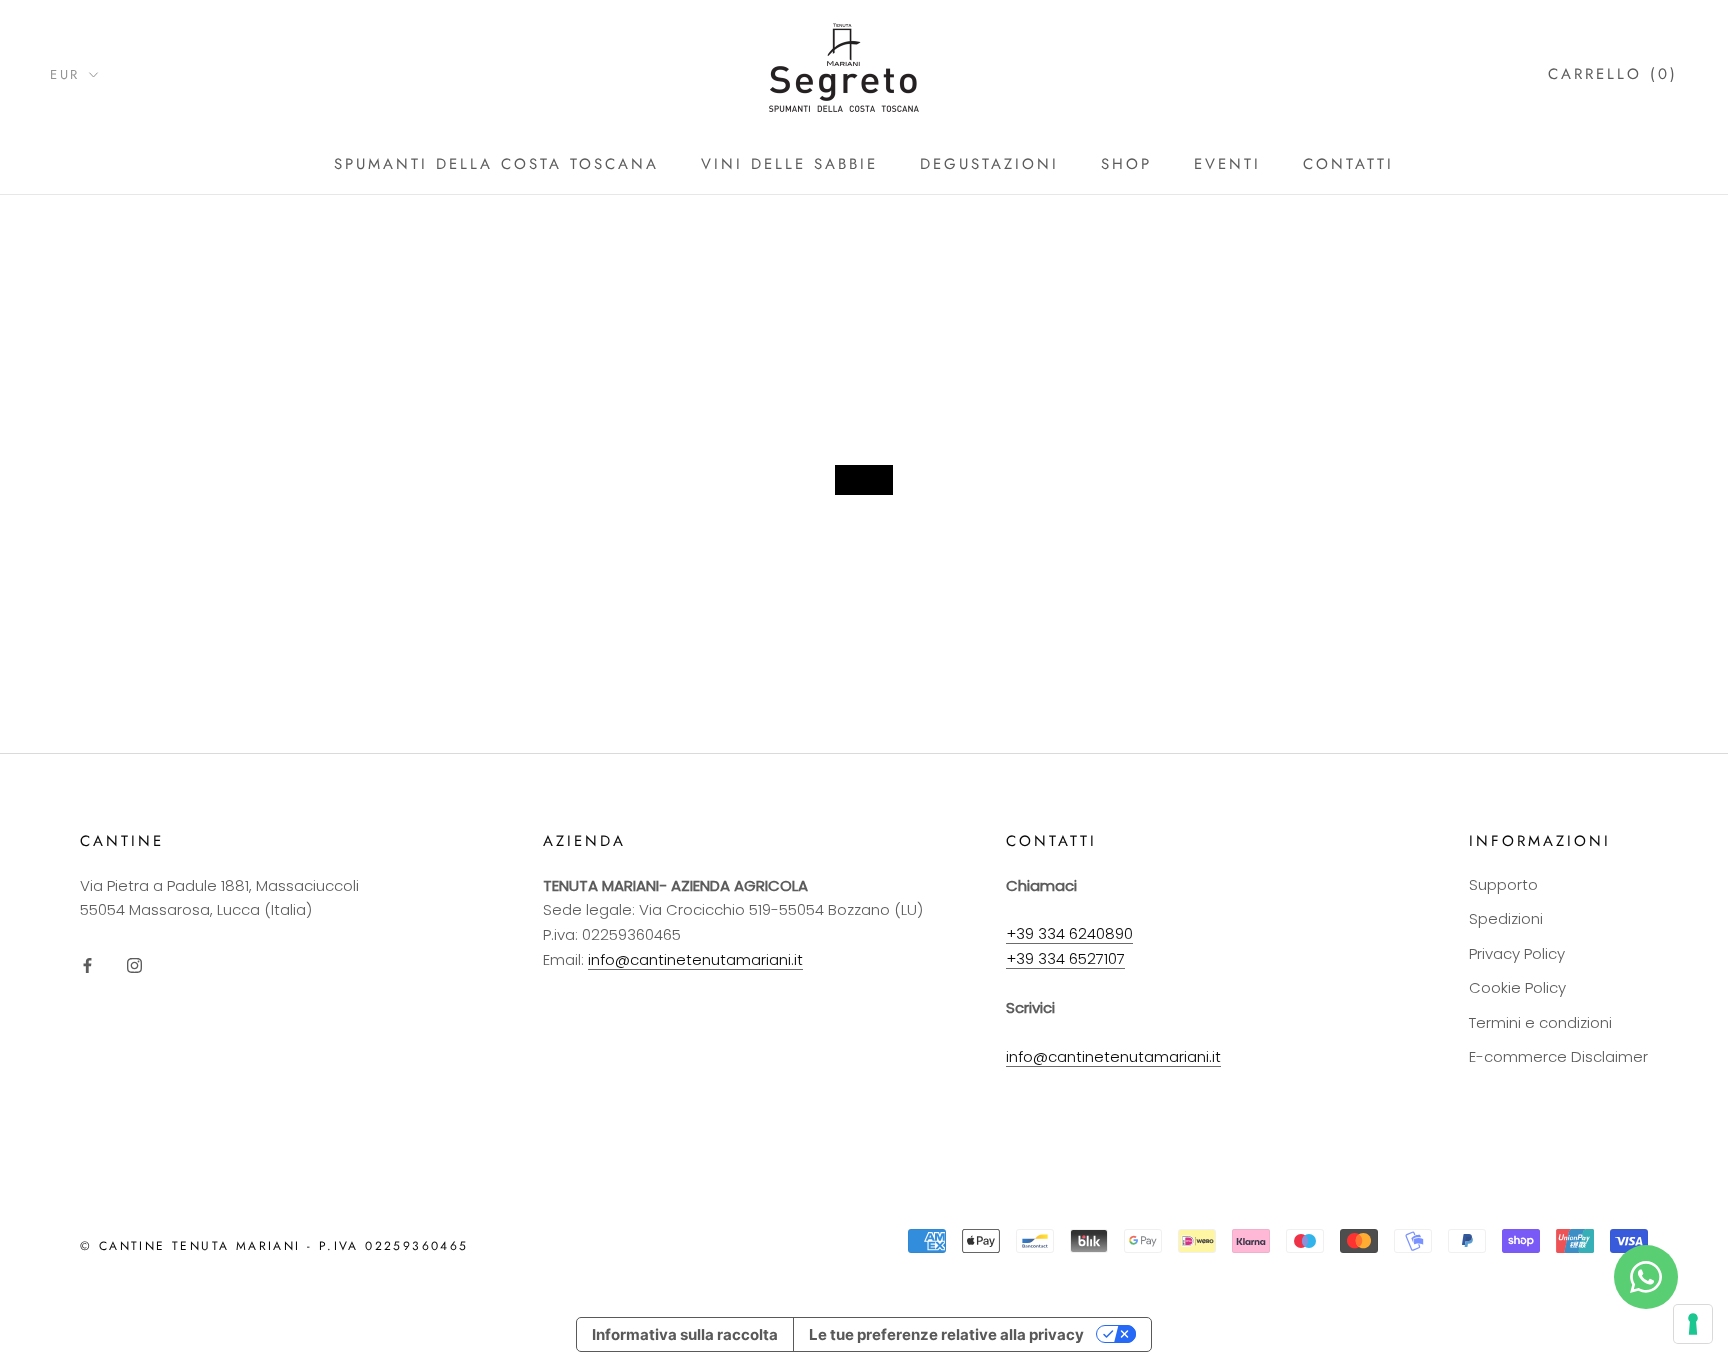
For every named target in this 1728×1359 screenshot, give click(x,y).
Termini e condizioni (1540, 1022)
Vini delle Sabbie (789, 164)
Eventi (1227, 164)
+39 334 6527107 (1065, 958)
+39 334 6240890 (1069, 933)
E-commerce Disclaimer (1558, 1056)
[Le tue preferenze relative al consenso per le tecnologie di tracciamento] (1693, 1324)
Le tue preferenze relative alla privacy (946, 1334)
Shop (1126, 164)
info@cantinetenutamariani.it (695, 959)
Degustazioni (989, 164)
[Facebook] (87, 965)
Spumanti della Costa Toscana (496, 164)
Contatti (1348, 164)
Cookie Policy (1517, 987)
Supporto (1503, 884)
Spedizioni (1506, 918)
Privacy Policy (1517, 953)
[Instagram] (134, 965)
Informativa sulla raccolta (685, 1334)
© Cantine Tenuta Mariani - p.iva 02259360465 (274, 1246)
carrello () (1613, 74)
